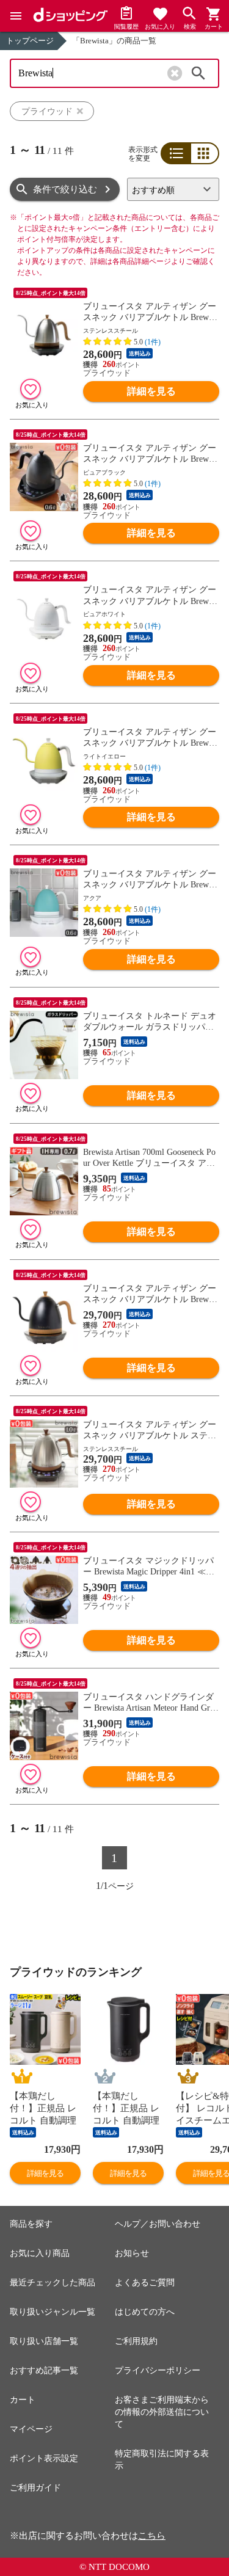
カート (23, 2400)
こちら (152, 2536)
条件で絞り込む (65, 189)
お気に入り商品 (40, 2253)
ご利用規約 (136, 2341)
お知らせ (132, 2253)
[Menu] (16, 16)
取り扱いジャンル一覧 (53, 2312)
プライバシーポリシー (158, 2370)
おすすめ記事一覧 (44, 2370)
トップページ (30, 41)
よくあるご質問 (145, 2283)
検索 (198, 73)
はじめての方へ (145, 2312)
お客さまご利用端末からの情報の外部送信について (162, 2412)
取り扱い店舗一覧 (44, 2341)
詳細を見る (151, 391)
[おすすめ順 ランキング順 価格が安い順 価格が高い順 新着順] (173, 189)
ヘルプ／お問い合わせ (158, 2224)
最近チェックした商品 (53, 2283)
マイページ (31, 2429)
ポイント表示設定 (44, 2458)
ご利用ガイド (35, 2488)
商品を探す (31, 2224)
